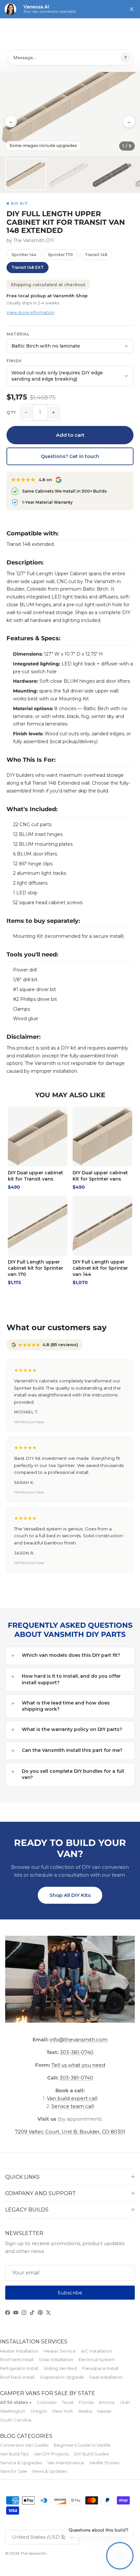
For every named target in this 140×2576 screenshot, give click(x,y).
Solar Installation (56, 2359)
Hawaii (104, 2411)
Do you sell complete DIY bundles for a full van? (73, 1774)
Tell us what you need (78, 2065)
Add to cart (70, 435)
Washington (13, 2411)
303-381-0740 (77, 2052)
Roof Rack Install (17, 2377)
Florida (86, 2402)
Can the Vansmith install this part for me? (72, 1750)
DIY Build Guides (91, 2454)
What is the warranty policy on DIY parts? (72, 1729)
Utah (125, 2402)
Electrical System (97, 2359)
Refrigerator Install (19, 2368)
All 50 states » (16, 2402)
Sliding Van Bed (60, 2368)
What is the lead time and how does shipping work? (66, 1706)
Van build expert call (72, 2098)
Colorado (47, 2402)
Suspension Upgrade (62, 2377)
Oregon (39, 2411)
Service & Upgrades (21, 2463)
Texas (68, 2402)
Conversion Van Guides (24, 2445)
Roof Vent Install (17, 2359)
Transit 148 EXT (28, 267)
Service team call (73, 2106)
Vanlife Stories (104, 2463)
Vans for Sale (14, 2471)
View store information (30, 312)
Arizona (107, 2402)
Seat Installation (106, 2377)
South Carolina (16, 2420)
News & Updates (50, 2471)
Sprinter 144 (24, 255)
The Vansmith (34, 2553)
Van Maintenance (66, 2463)
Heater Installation (19, 2351)
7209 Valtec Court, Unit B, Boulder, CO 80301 (70, 2132)
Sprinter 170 (60, 255)
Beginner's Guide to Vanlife (82, 2445)
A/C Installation (97, 2351)
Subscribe (70, 2293)
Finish (14, 361)
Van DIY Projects (51, 2454)
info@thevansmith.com (79, 2039)
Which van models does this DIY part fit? (71, 1655)
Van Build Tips (14, 2454)
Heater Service (60, 2351)
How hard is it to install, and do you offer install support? (71, 1679)
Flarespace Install (100, 2368)
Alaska (85, 2411)
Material (18, 334)
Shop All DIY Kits (70, 1895)
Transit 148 (96, 255)
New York (63, 2411)
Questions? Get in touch (70, 456)
